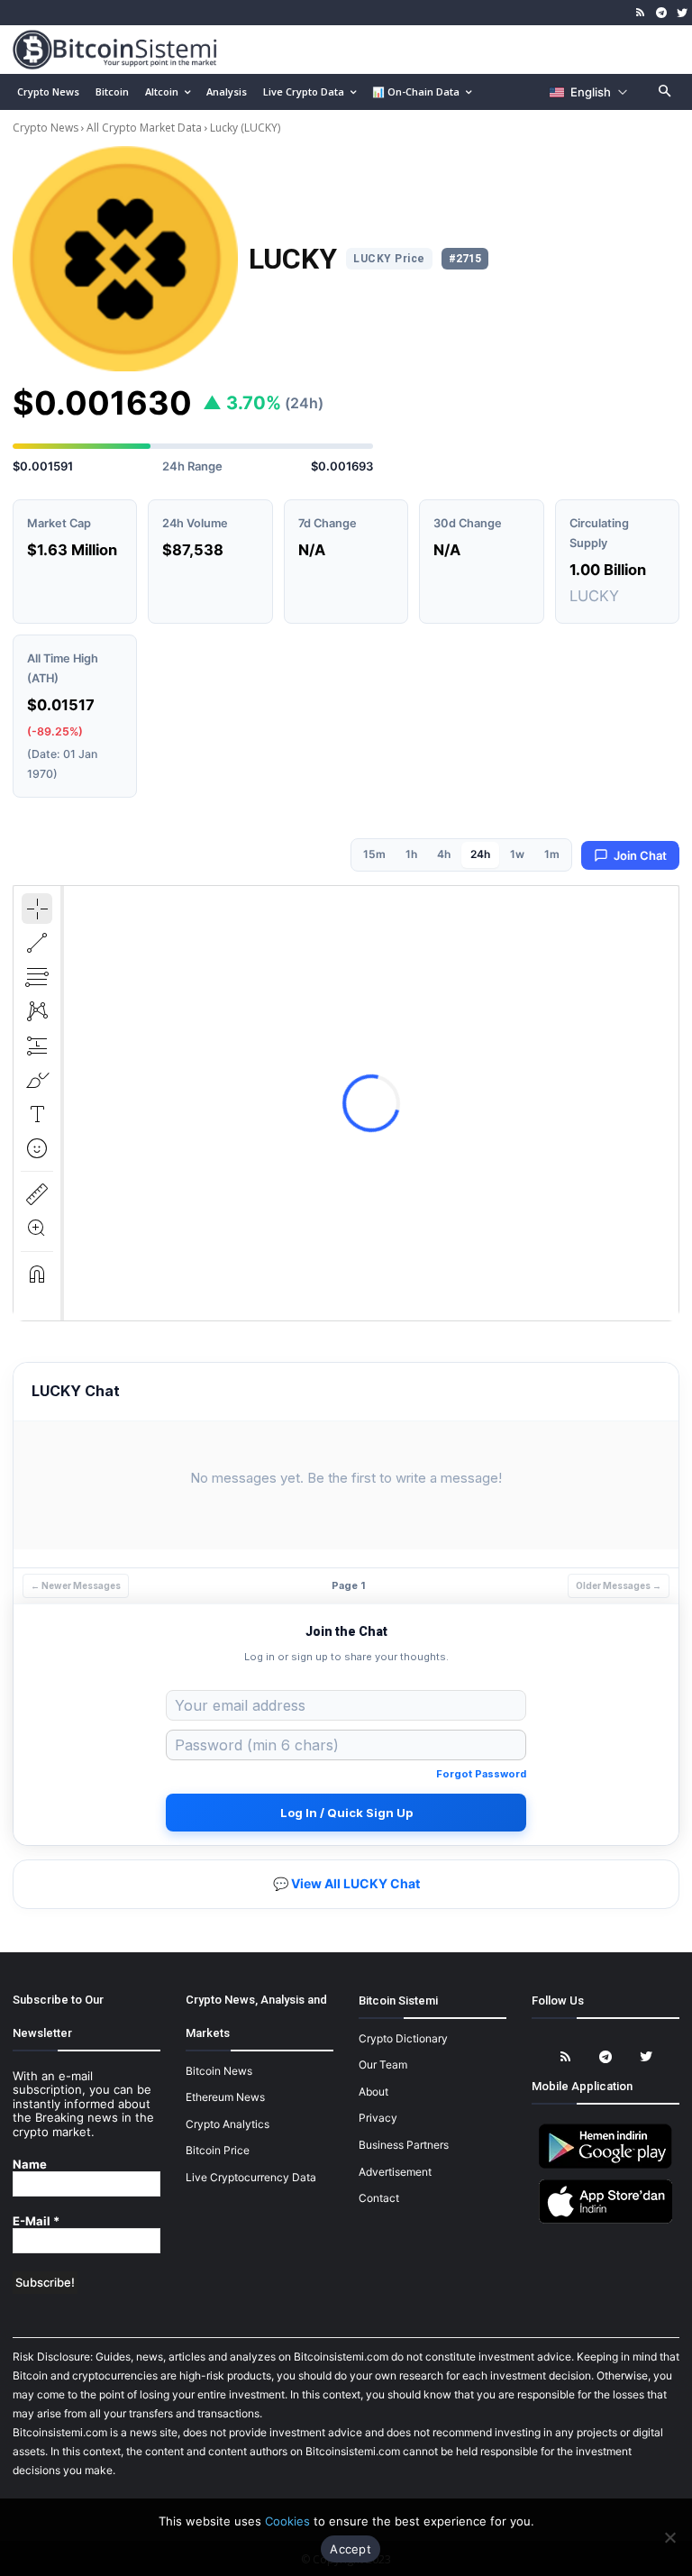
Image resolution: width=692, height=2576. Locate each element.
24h (480, 854)
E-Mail (36, 2221)
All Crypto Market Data (144, 128)
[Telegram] (661, 13)
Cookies (287, 2521)
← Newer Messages (76, 1585)
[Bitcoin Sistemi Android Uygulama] (605, 2165)
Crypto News (47, 128)
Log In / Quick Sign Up (346, 1813)
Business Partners (404, 2145)
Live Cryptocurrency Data (251, 2177)
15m (374, 854)
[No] (669, 2537)
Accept (351, 2549)
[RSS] (641, 13)
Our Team (383, 2064)
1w (517, 854)
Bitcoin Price (218, 2150)
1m (552, 854)
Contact (379, 2198)
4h (444, 854)
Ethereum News (225, 2097)
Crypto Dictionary (403, 2038)
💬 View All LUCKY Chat (346, 1883)
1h (411, 854)
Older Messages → (619, 1585)
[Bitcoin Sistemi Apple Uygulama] (605, 2220)
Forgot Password (481, 1774)
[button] (665, 92)
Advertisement (395, 2172)
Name (30, 2165)
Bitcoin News (219, 2071)
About (373, 2092)
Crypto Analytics (228, 2124)
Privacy (378, 2118)
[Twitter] (682, 13)
